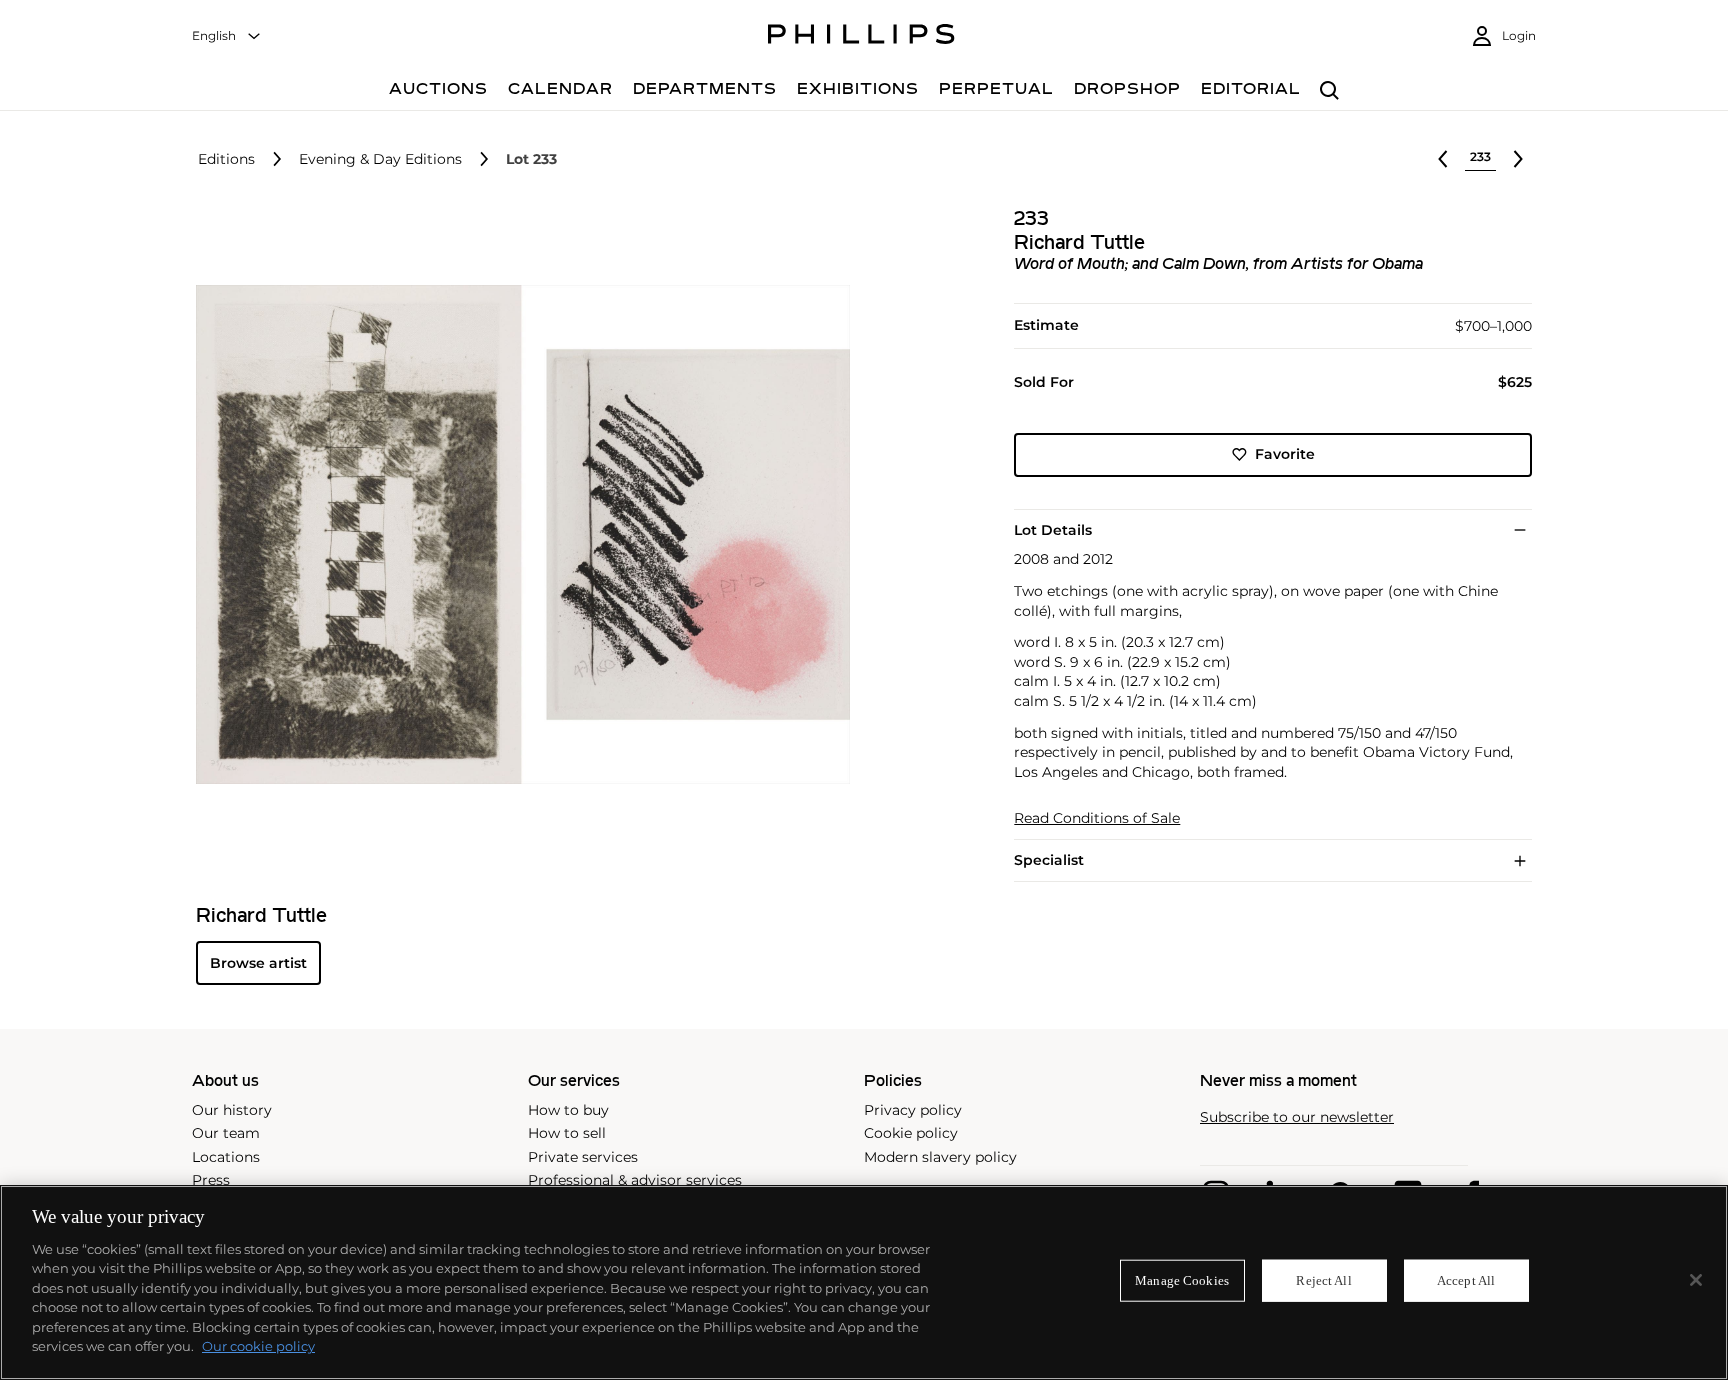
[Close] (1696, 1280)
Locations (226, 1157)
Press (211, 1180)
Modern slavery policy (940, 1157)
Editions (226, 159)
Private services (583, 1157)
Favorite (1285, 454)
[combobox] (227, 36)
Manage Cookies (1182, 1280)
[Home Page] (861, 37)
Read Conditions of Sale (1097, 818)
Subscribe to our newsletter (1297, 1117)
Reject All (1323, 1280)
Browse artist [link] (258, 963)
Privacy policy (913, 1110)
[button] (517, 535)
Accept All (1466, 1280)
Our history (232, 1110)
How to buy (568, 1110)
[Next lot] (1518, 159)
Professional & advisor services (635, 1180)
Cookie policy (911, 1133)
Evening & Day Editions (380, 159)
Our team (226, 1133)
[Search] (1329, 91)
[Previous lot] (1443, 159)
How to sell (567, 1133)
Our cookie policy (258, 1346)
